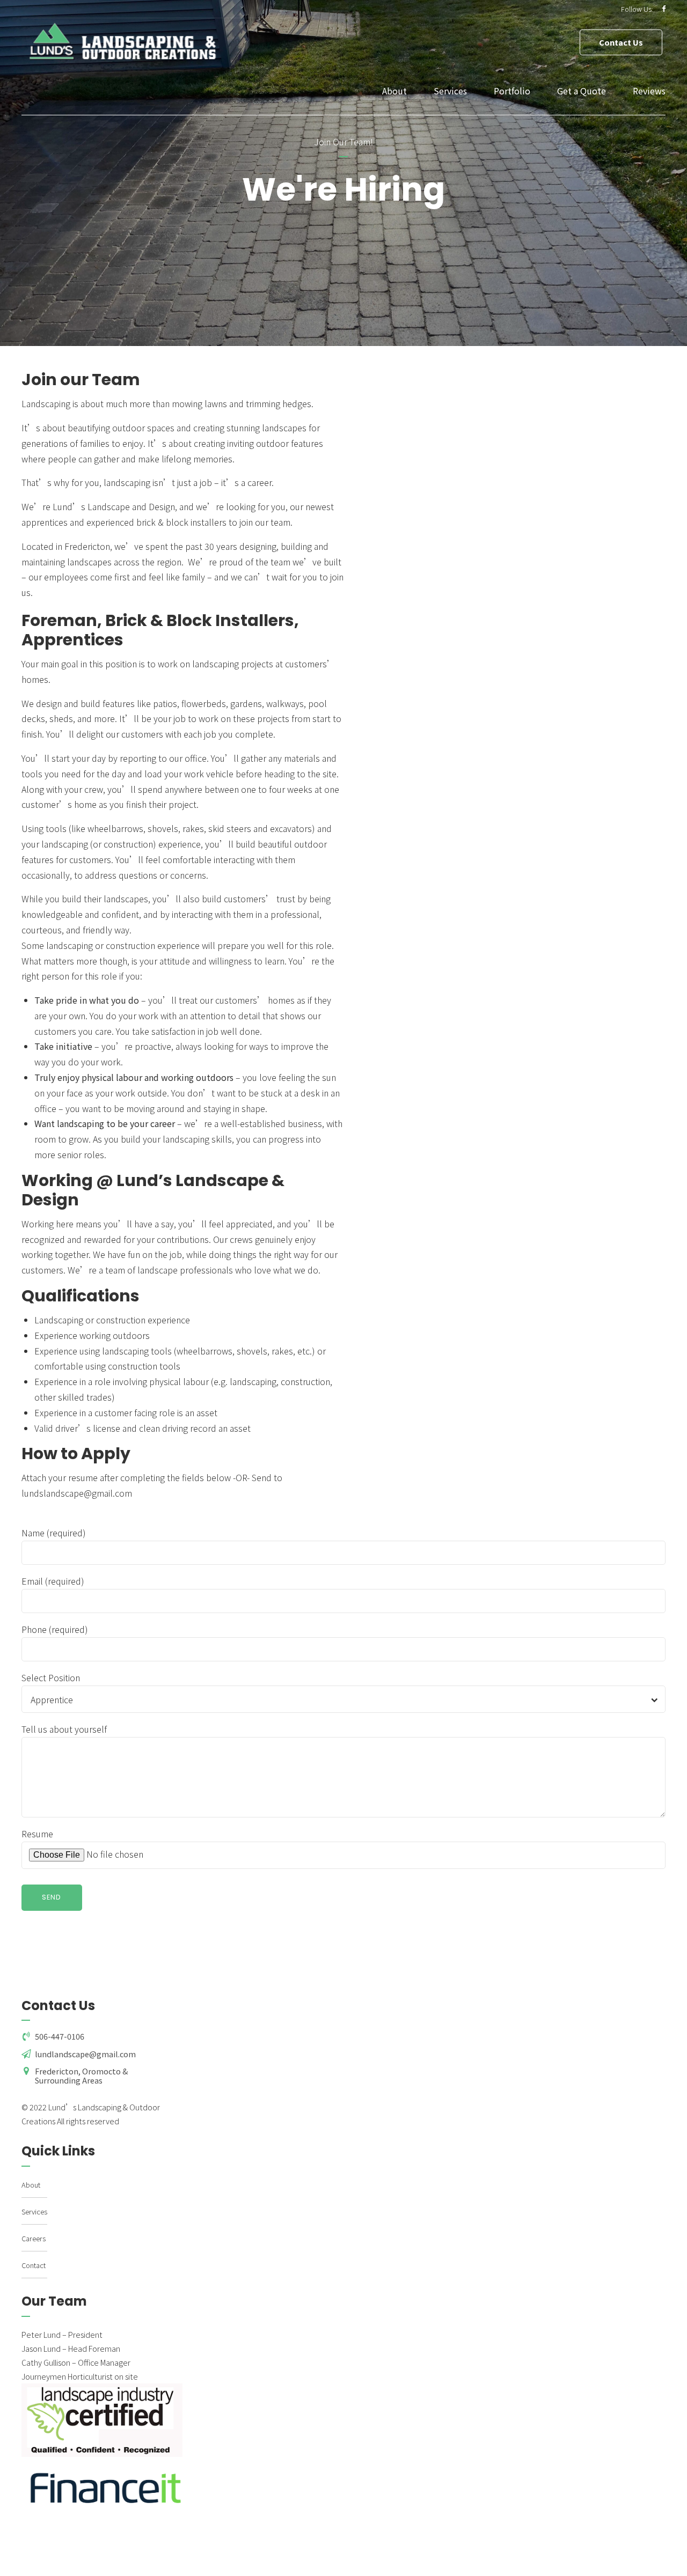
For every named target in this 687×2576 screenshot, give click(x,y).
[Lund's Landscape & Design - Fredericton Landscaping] (106, 2488)
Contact (34, 2265)
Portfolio (512, 91)
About (394, 91)
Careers (34, 2238)
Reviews (649, 91)
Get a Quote (582, 91)
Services (450, 91)
